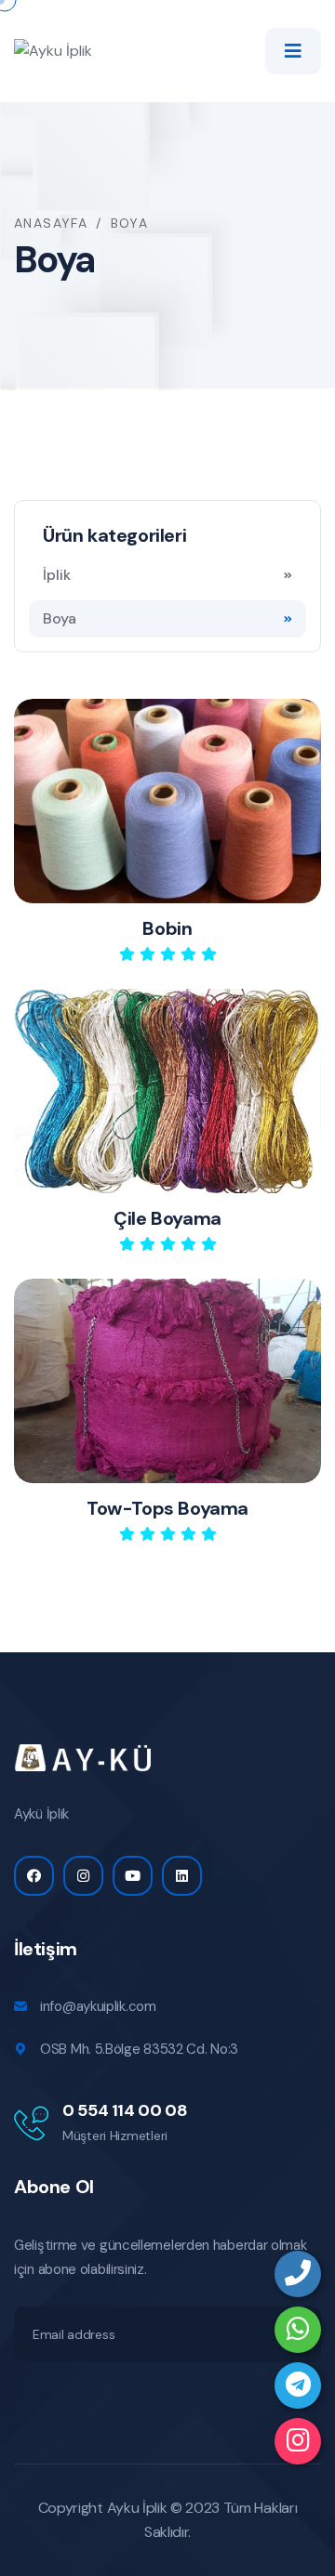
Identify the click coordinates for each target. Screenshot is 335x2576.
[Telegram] (298, 2385)
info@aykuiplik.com (98, 2006)
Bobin (167, 928)
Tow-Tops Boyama (167, 1508)
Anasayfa (51, 223)
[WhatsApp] (298, 2330)
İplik (57, 575)
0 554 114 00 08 (125, 2110)
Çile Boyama (167, 1218)
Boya (60, 618)
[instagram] (298, 2441)
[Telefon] (298, 2274)
